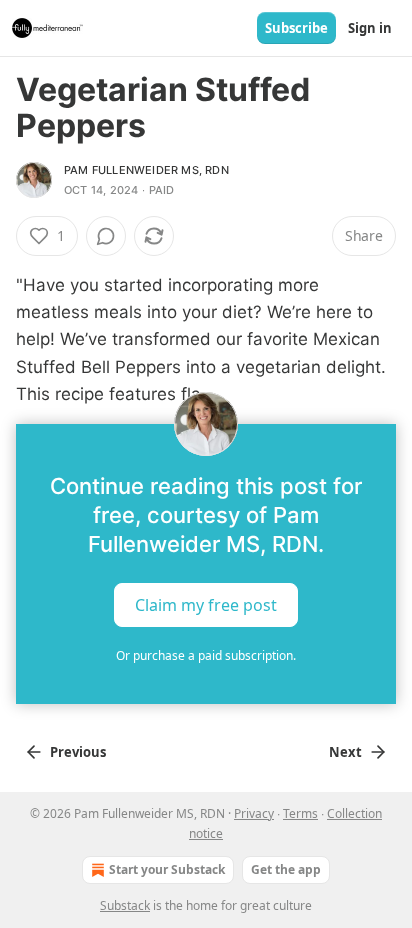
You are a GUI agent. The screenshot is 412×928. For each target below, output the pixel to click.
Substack (125, 905)
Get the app (286, 869)
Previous (78, 752)
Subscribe (296, 28)
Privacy (254, 813)
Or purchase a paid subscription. (206, 655)
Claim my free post (206, 605)
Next (345, 752)
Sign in (370, 28)
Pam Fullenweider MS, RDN (146, 170)
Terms (300, 813)
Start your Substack (167, 869)
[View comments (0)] (106, 236)
